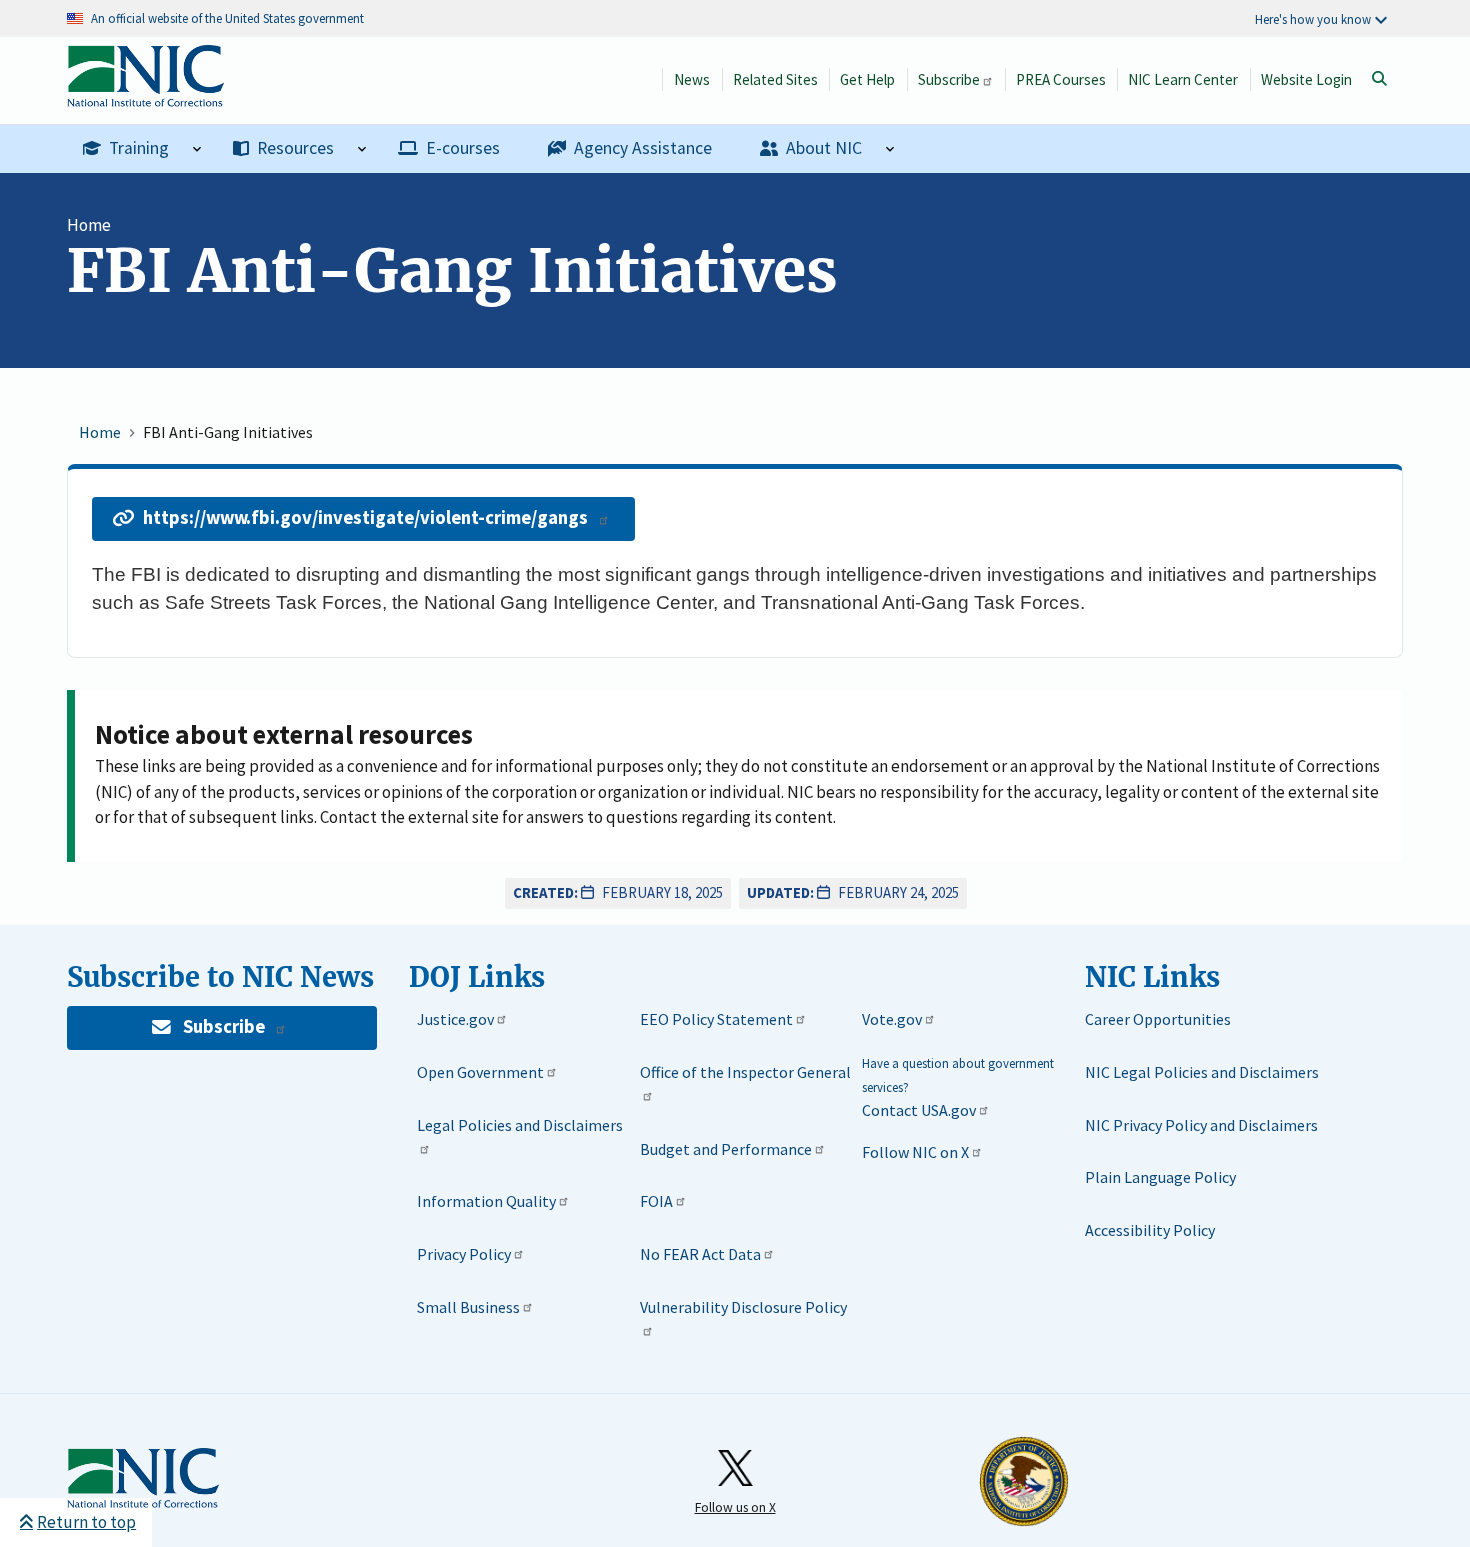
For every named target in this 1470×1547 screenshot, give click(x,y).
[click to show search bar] (1379, 79)
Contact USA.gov (919, 1110)
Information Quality (486, 1201)
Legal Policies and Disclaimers (520, 1125)
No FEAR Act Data (700, 1254)
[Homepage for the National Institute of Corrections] (143, 1479)
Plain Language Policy (1160, 1177)
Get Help (867, 79)
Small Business (468, 1307)
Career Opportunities (1158, 1019)
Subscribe (949, 79)
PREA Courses (1061, 79)
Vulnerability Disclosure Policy (743, 1307)
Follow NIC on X (915, 1152)
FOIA (656, 1201)
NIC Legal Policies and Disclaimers (1202, 1072)
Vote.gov (892, 1019)
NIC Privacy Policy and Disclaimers (1201, 1125)
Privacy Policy (464, 1254)
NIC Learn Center (1183, 79)
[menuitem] (142, 149)
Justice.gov (455, 1019)
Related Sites (775, 79)
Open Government (480, 1072)
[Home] (145, 96)
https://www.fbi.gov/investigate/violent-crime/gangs (365, 517)
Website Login (1306, 79)
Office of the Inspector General (745, 1072)
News (692, 79)
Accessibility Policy (1150, 1230)
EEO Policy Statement (716, 1019)
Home (89, 225)
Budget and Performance (726, 1149)
